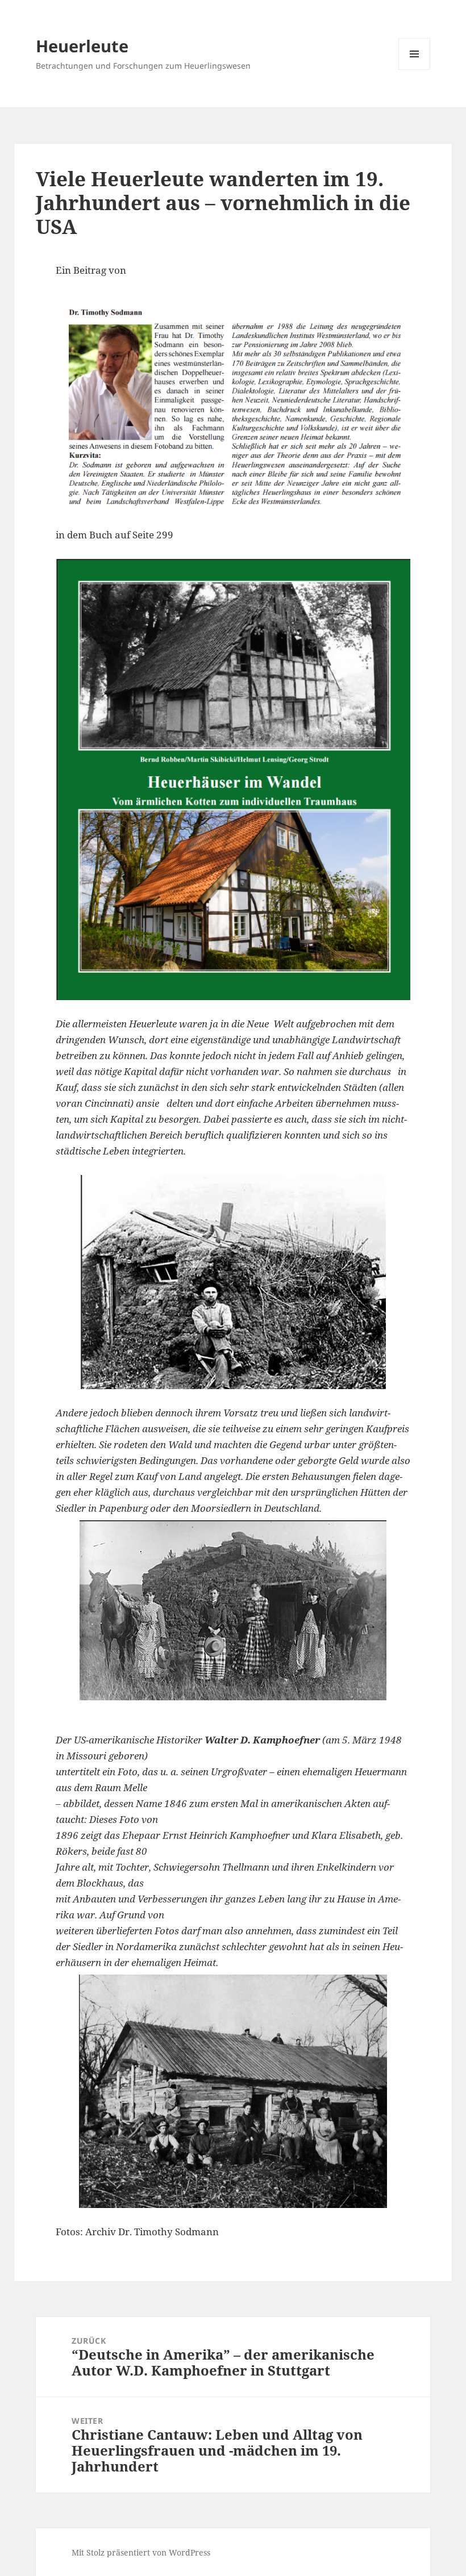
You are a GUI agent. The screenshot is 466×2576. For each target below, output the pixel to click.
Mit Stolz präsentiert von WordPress (141, 2552)
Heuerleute (82, 46)
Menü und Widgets (415, 70)
